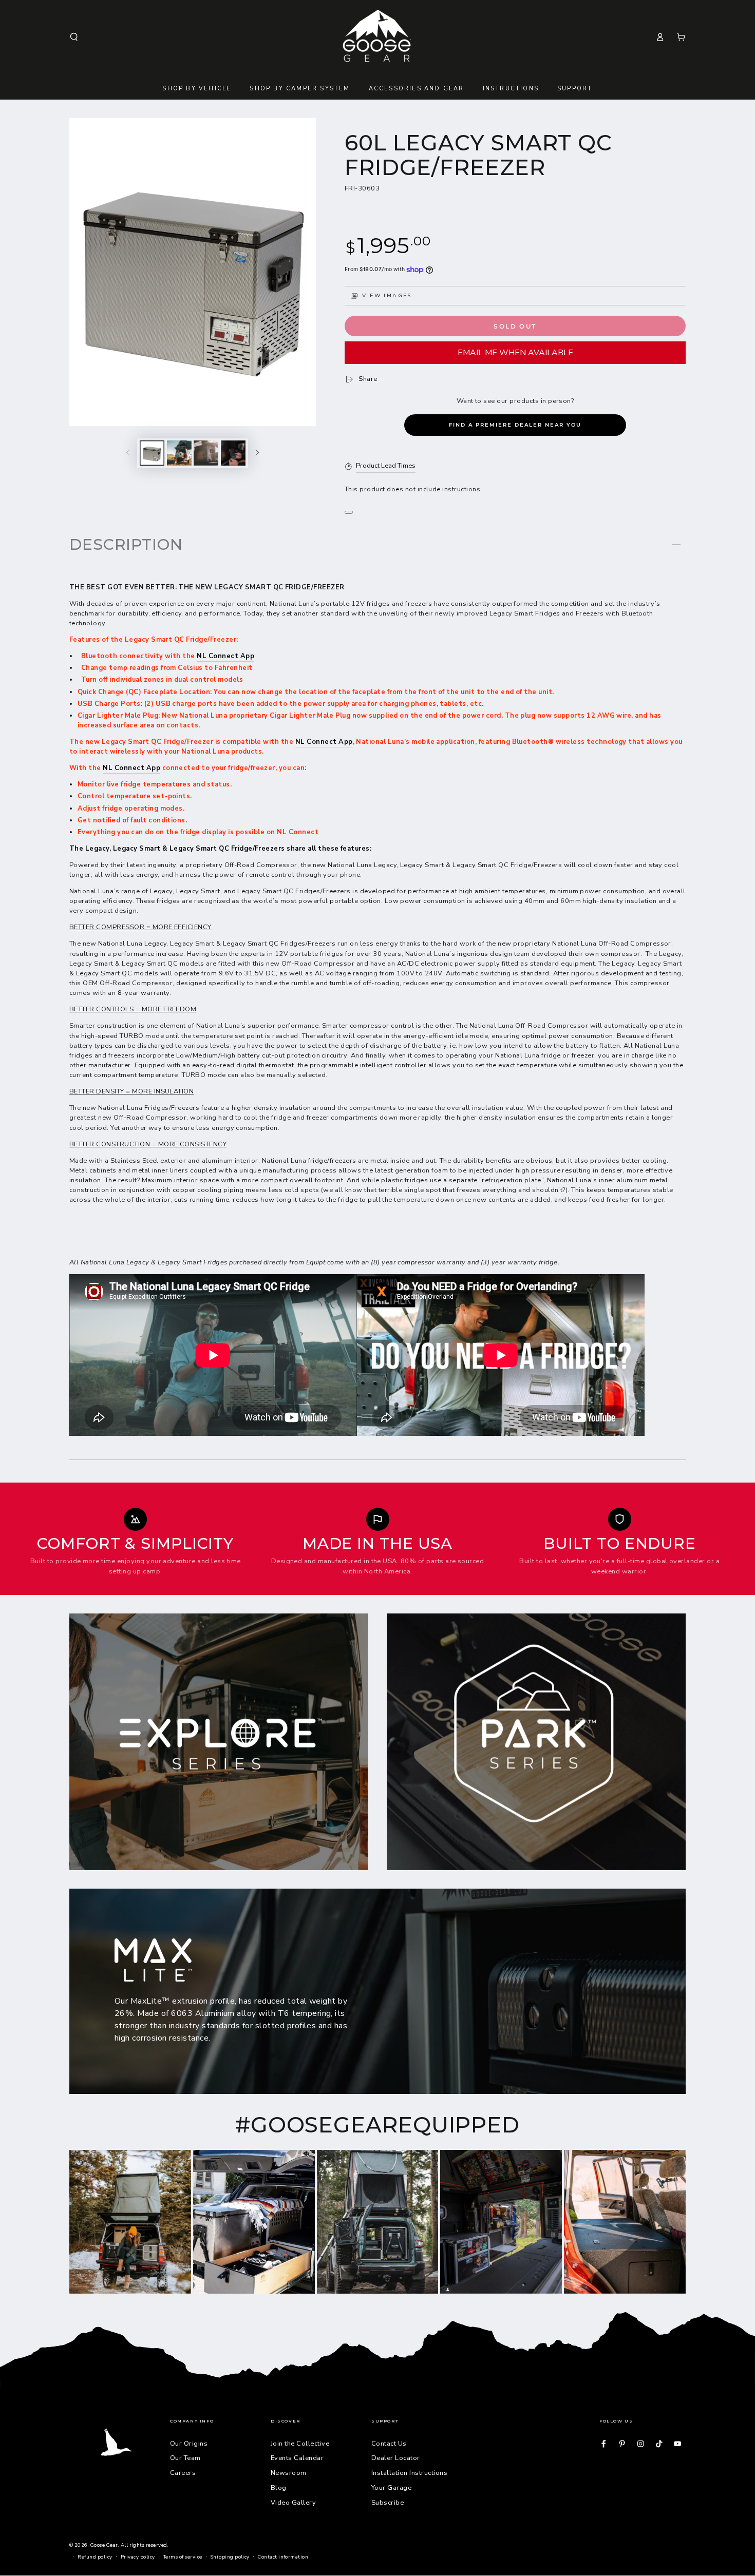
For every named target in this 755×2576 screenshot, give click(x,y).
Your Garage (391, 2488)
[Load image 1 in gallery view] (152, 453)
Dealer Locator (396, 2458)
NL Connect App (225, 656)
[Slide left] (128, 453)
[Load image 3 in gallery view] (206, 453)
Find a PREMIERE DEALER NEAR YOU (515, 425)
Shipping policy (230, 2557)
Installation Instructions (409, 2473)
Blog (279, 2488)
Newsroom (289, 2473)
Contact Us (389, 2444)
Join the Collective (300, 2444)
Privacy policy (138, 2557)
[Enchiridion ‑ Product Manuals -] (349, 512)
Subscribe (388, 2503)
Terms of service (183, 2557)
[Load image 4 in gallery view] (233, 453)
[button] (74, 37)
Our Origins (189, 2444)
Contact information (283, 2557)
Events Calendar (297, 2458)
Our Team (185, 2458)
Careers (183, 2473)
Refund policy (95, 2557)
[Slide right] (257, 453)
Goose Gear (104, 2545)
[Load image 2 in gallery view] (179, 453)
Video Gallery (293, 2503)
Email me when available (515, 353)
